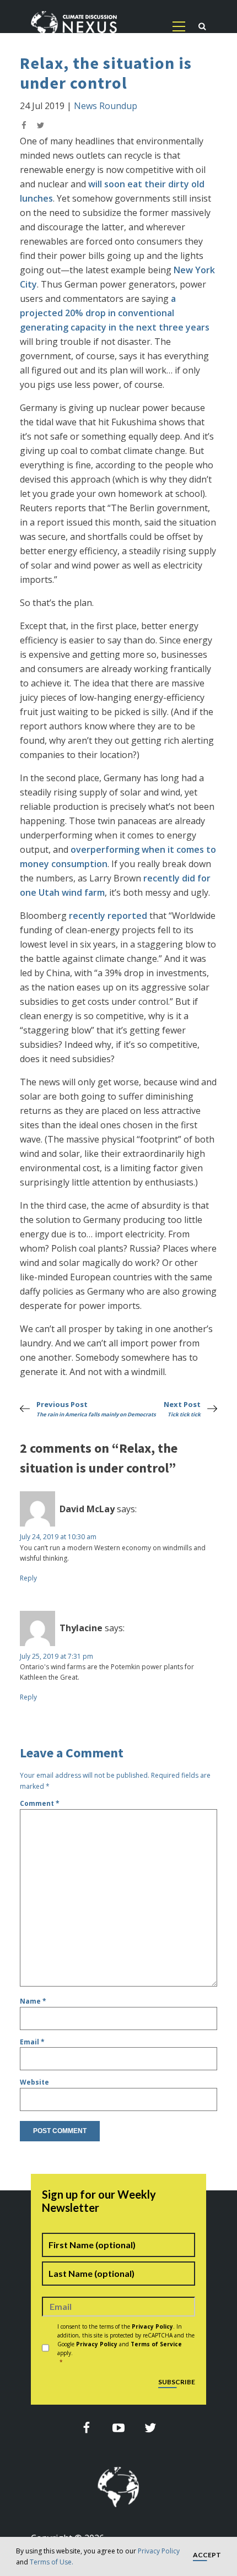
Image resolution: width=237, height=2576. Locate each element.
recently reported (108, 916)
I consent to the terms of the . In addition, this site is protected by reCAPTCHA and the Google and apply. (126, 2344)
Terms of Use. (52, 2562)
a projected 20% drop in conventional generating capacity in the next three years (115, 313)
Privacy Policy (159, 2551)
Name (33, 2001)
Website (34, 2082)
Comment (40, 1803)
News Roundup (106, 106)
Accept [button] (207, 2555)
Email (32, 2042)
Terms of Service (156, 2344)
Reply (28, 1578)
